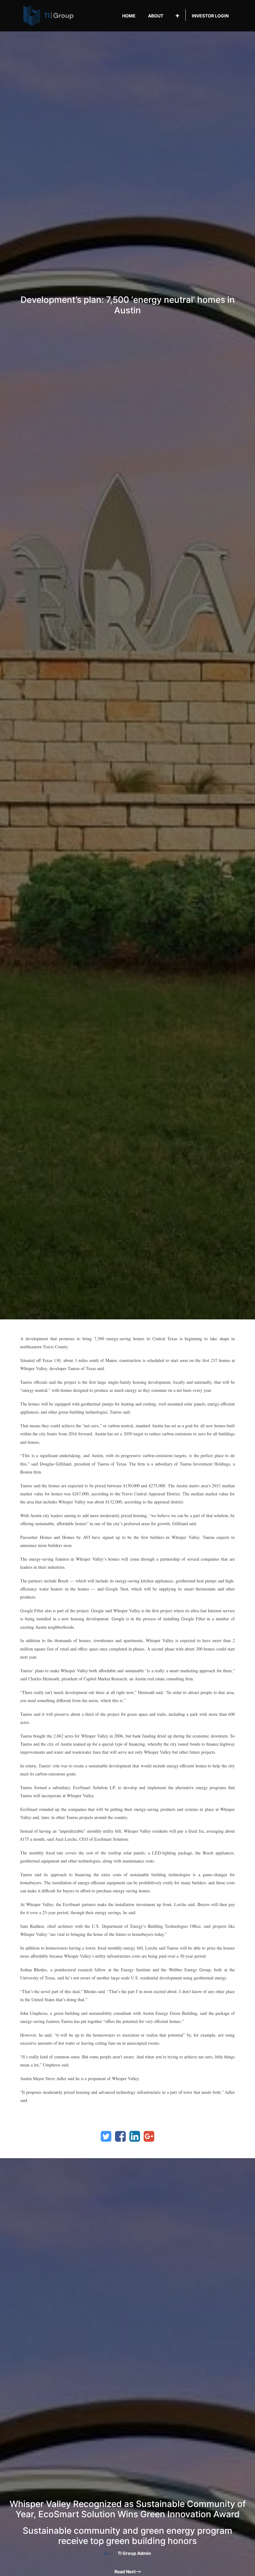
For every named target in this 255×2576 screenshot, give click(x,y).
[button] (177, 16)
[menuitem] (129, 16)
